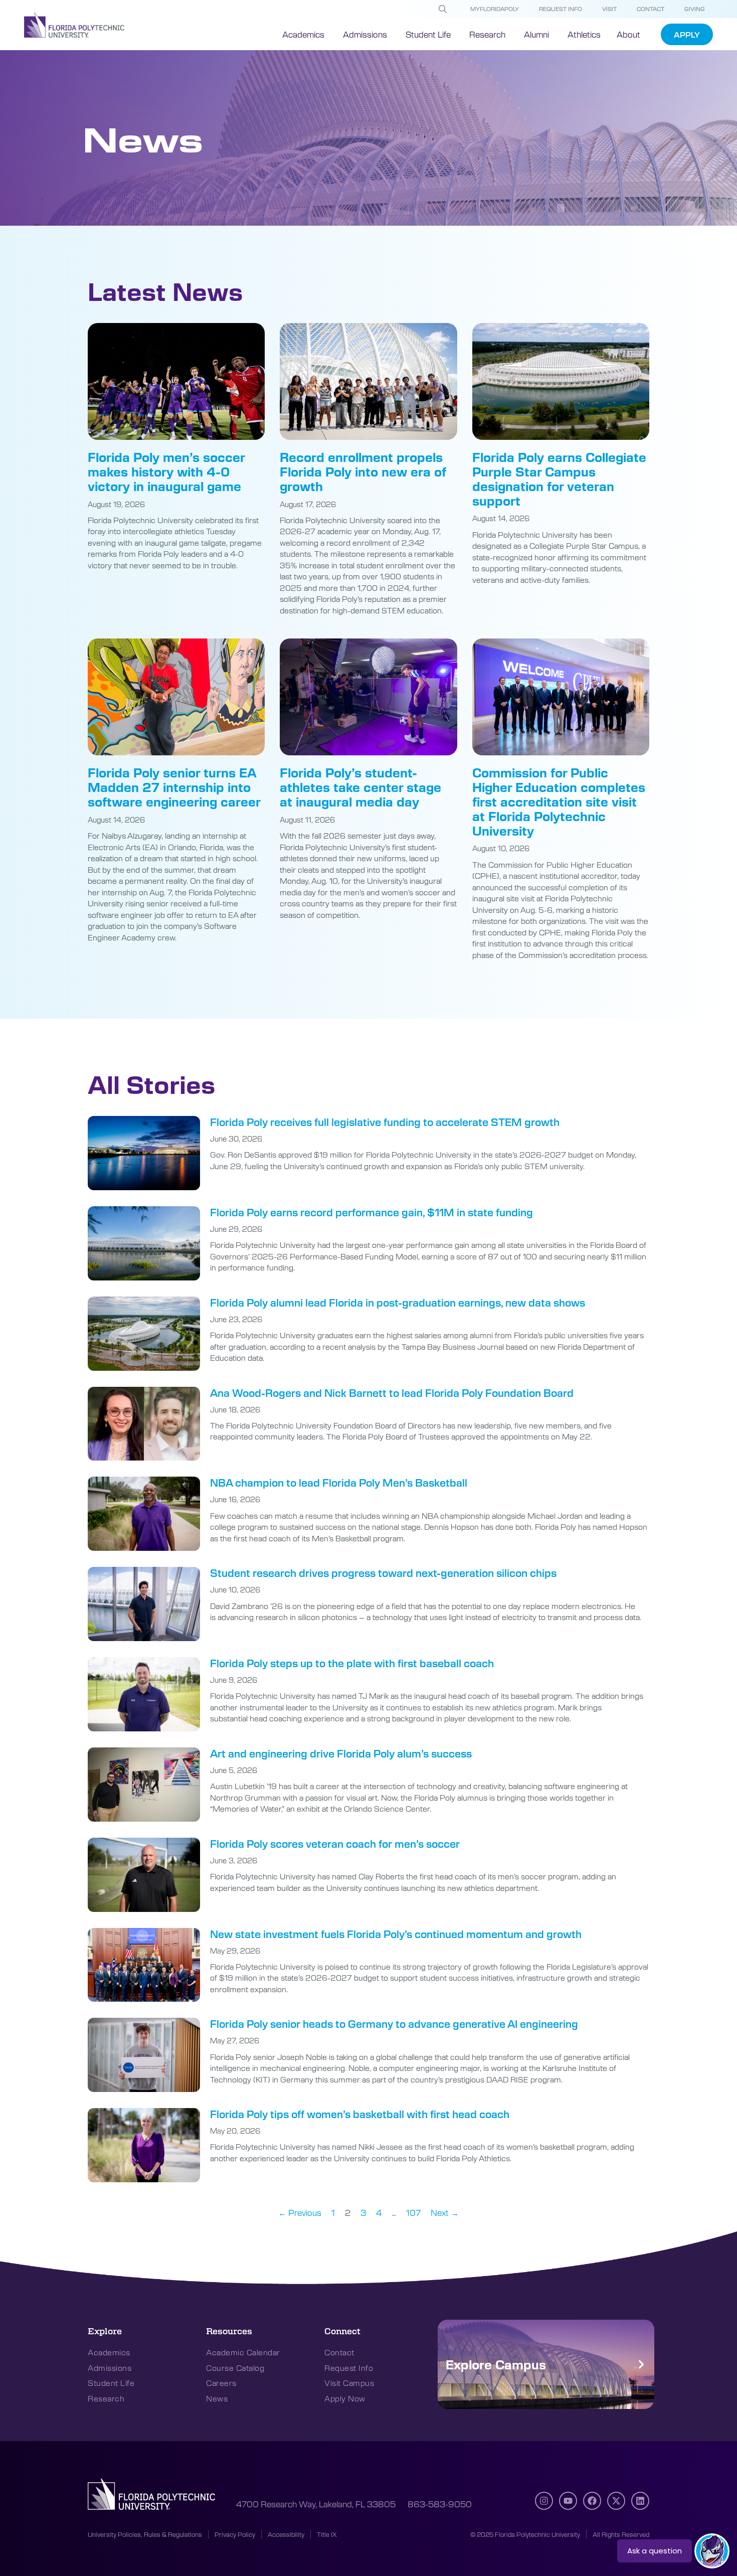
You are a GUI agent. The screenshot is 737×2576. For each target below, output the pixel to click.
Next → (445, 2212)
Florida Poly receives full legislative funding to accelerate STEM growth (385, 1122)
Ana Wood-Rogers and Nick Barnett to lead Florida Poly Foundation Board (392, 1393)
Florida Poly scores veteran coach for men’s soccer (335, 1843)
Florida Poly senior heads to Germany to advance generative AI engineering (394, 2024)
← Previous (300, 2212)
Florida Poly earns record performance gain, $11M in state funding (372, 1212)
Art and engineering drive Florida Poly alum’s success (341, 1753)
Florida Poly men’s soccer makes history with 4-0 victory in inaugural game (166, 471)
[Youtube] (568, 2501)
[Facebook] (592, 2501)
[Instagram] (544, 2501)
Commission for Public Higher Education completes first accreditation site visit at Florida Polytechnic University (559, 801)
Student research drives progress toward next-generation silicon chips (383, 1573)
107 (413, 2212)
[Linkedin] (640, 2501)
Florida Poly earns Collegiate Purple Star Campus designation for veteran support (559, 478)
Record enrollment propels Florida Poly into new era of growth (363, 471)
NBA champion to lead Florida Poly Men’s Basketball (339, 1482)
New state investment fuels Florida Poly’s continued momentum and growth (396, 1934)
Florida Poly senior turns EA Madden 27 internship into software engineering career (174, 787)
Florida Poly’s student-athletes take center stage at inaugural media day (360, 787)
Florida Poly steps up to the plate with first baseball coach (352, 1663)
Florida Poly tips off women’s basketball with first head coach (360, 2114)
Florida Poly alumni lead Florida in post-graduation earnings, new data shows (398, 1302)
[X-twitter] (616, 2501)
